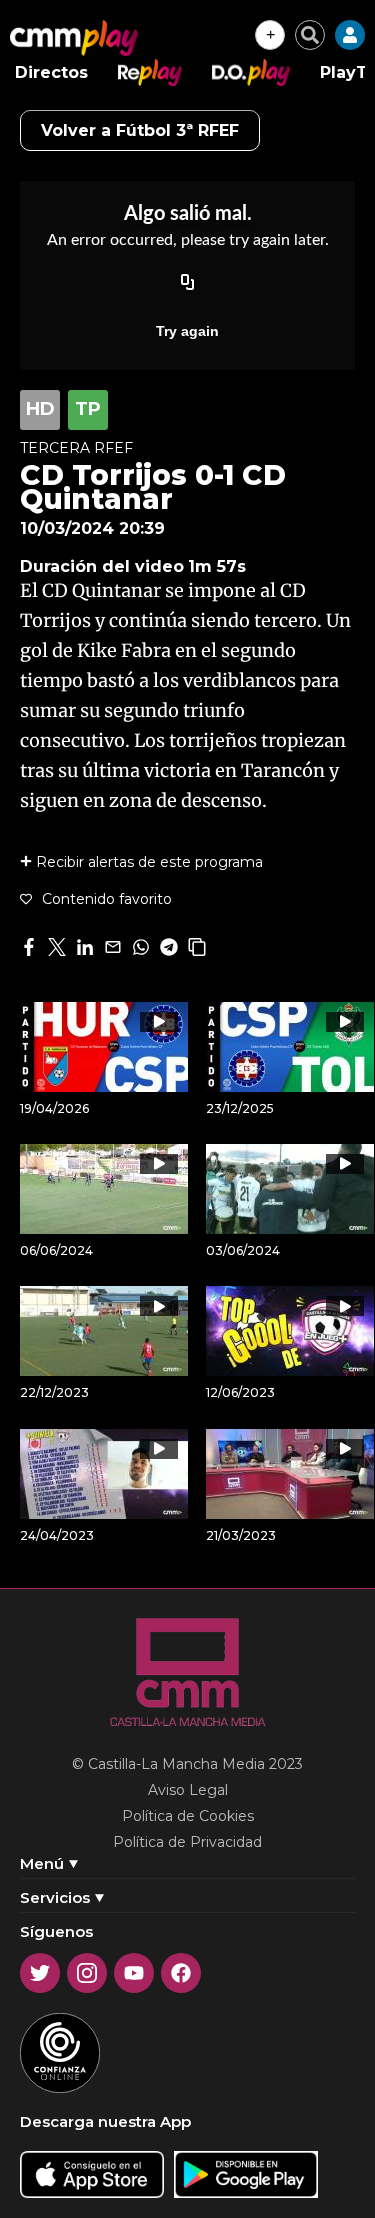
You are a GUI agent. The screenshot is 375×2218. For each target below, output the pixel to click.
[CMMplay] (74, 38)
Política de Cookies (188, 1816)
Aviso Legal (188, 1790)
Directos (51, 72)
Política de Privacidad (187, 1842)
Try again (187, 331)
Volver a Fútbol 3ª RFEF (140, 130)
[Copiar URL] (188, 283)
